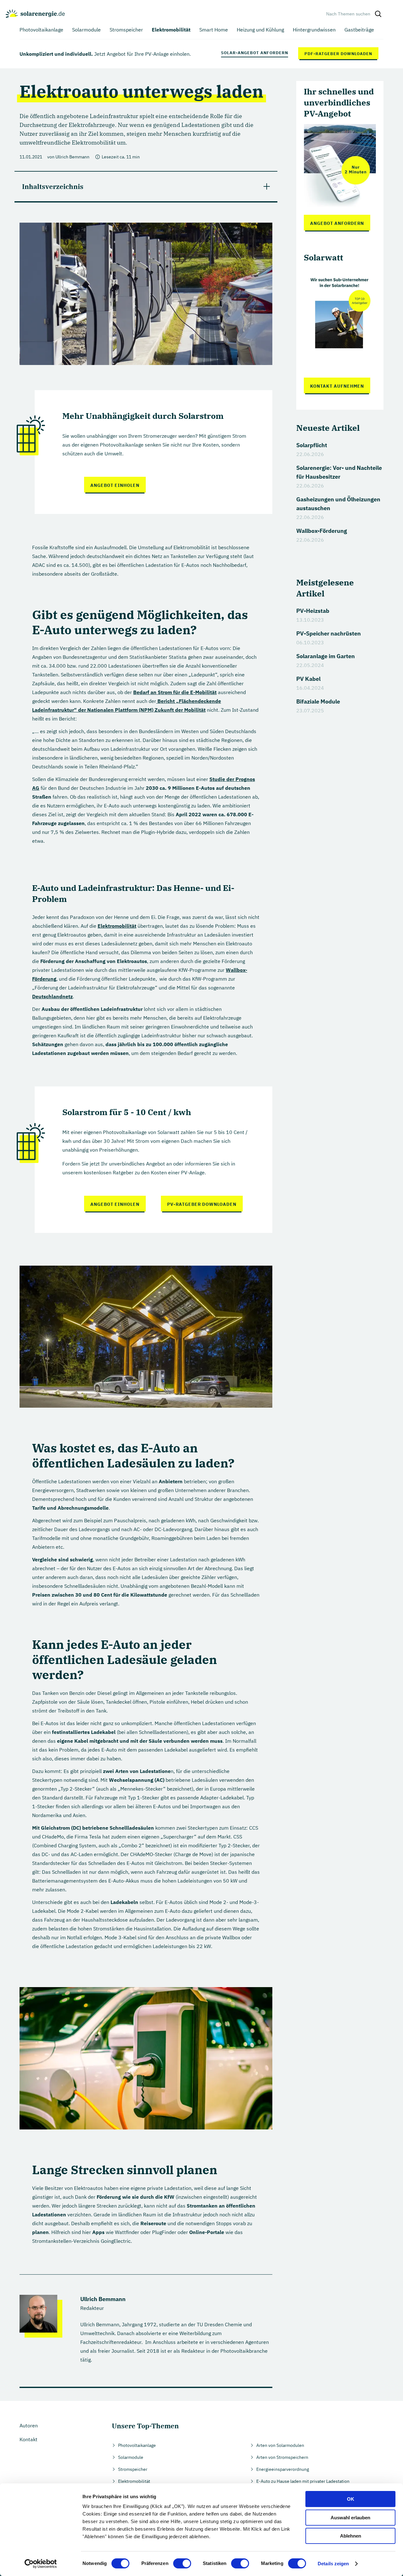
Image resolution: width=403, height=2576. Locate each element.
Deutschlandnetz (52, 996)
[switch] (182, 2563)
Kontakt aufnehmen (337, 386)
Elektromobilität (117, 926)
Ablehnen (351, 2536)
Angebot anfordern (337, 223)
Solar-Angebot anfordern (255, 53)
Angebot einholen (115, 485)
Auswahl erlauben (350, 2518)
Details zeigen (333, 2564)
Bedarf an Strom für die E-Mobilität (175, 692)
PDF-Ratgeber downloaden (338, 54)
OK (351, 2499)
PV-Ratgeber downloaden (202, 1204)
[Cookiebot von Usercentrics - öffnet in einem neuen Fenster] (41, 2564)
